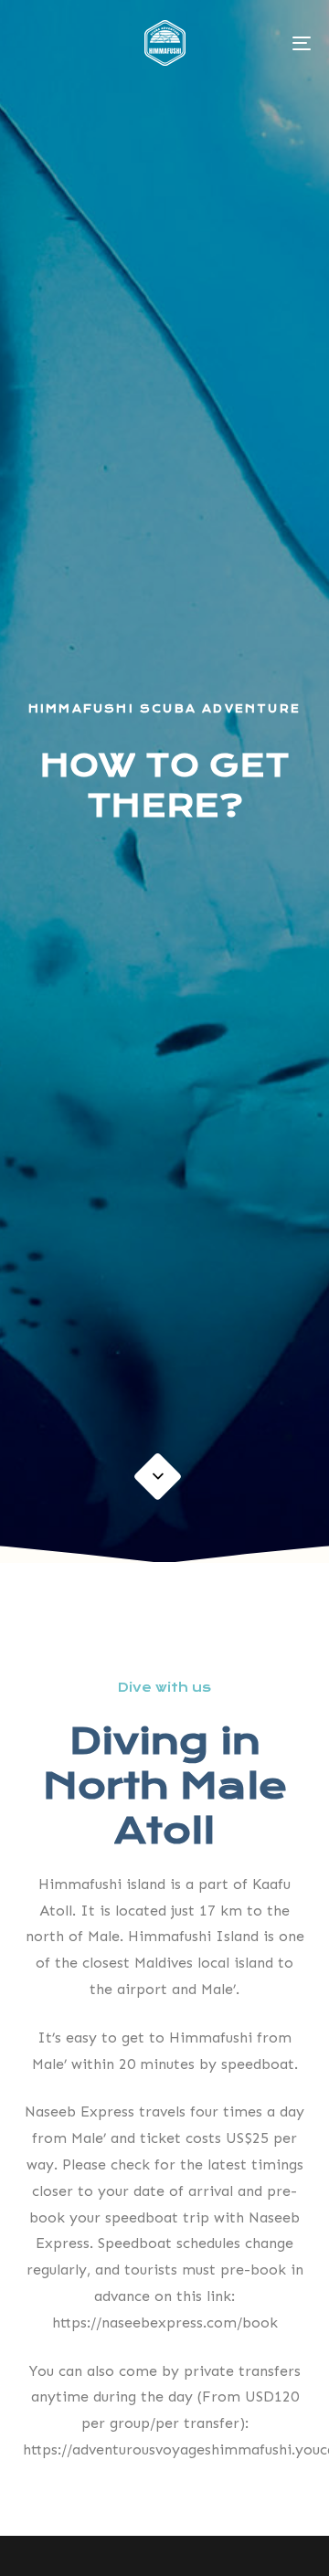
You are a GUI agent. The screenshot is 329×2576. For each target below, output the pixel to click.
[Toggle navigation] (262, 43)
